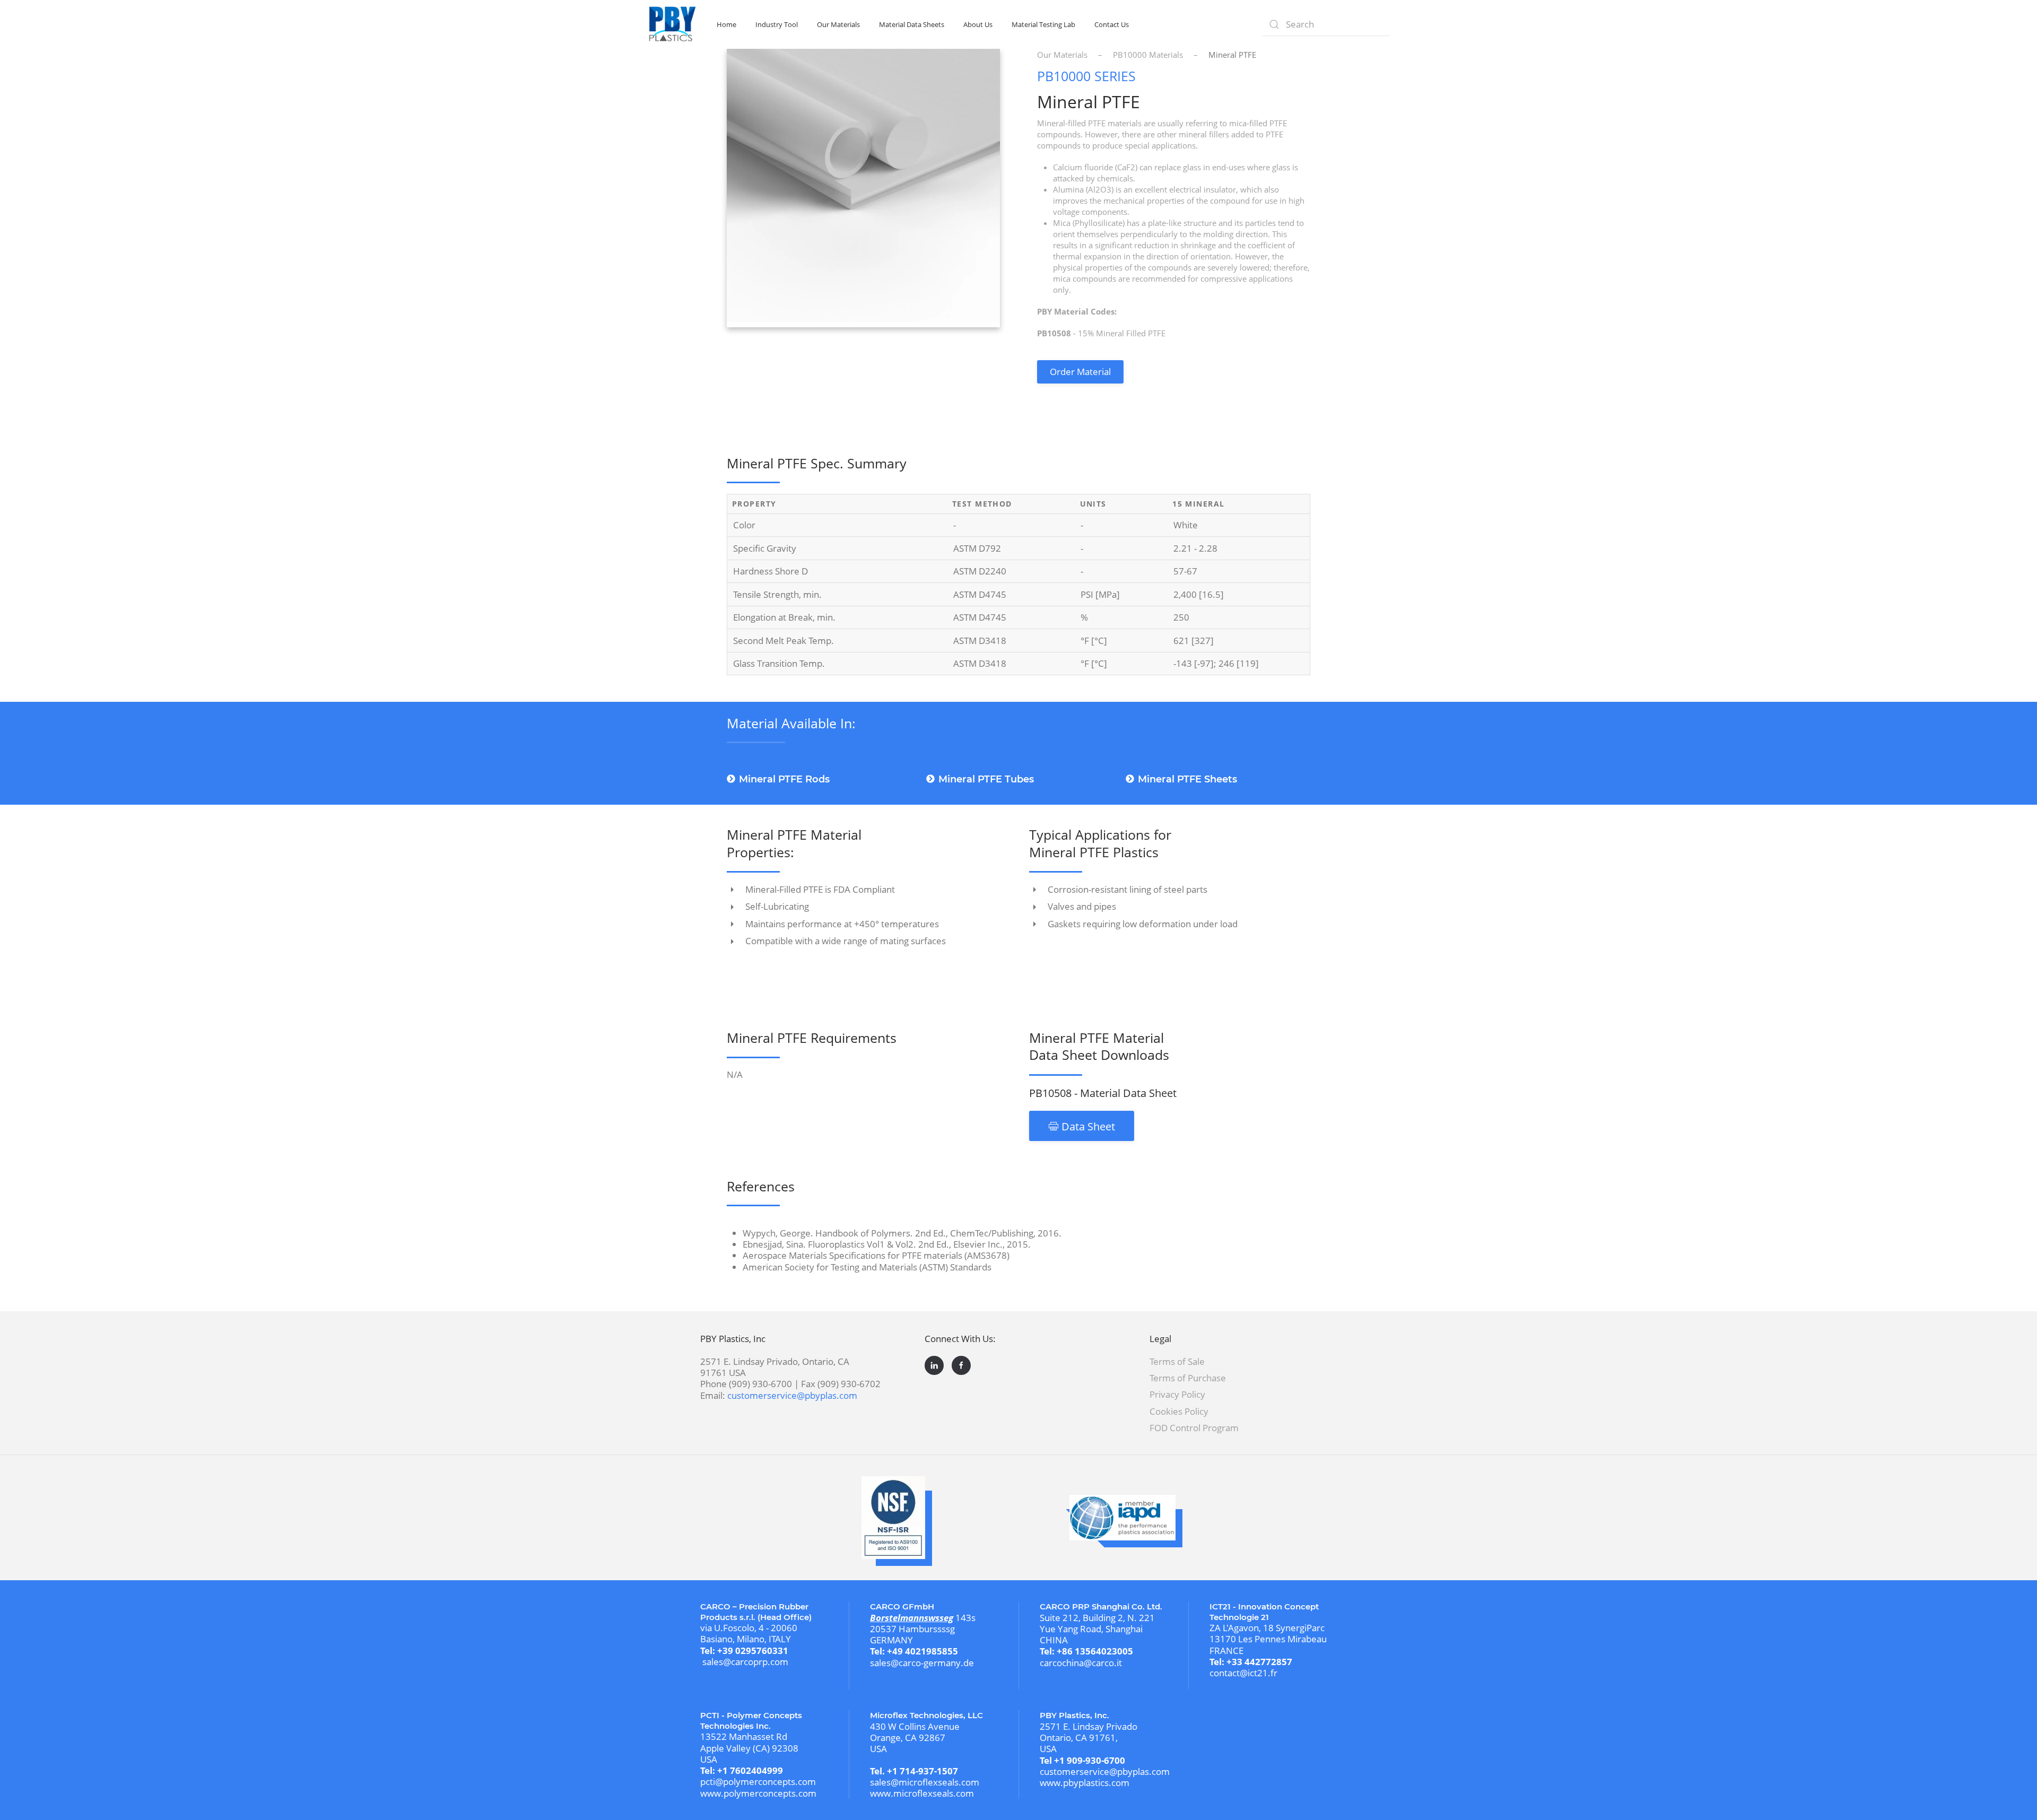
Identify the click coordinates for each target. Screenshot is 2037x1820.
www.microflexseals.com (922, 1793)
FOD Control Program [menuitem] (1194, 1428)
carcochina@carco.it (1081, 1663)
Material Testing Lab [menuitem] (1043, 24)
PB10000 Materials (1148, 55)
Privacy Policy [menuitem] (1177, 1394)
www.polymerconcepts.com (758, 1793)
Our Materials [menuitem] (838, 24)
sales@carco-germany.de (922, 1663)
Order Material (1080, 372)
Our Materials (1062, 55)
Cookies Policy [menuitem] (1179, 1411)
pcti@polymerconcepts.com (758, 1782)
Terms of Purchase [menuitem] (1188, 1378)
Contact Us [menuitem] (1112, 24)
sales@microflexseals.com (925, 1782)
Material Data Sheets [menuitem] (912, 24)
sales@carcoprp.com (745, 1662)
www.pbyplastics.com (1085, 1783)
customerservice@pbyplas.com (792, 1395)
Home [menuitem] (726, 24)
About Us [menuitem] (978, 24)
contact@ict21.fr (1243, 1673)
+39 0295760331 (753, 1651)
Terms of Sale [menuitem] (1177, 1361)
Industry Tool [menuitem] (777, 24)
